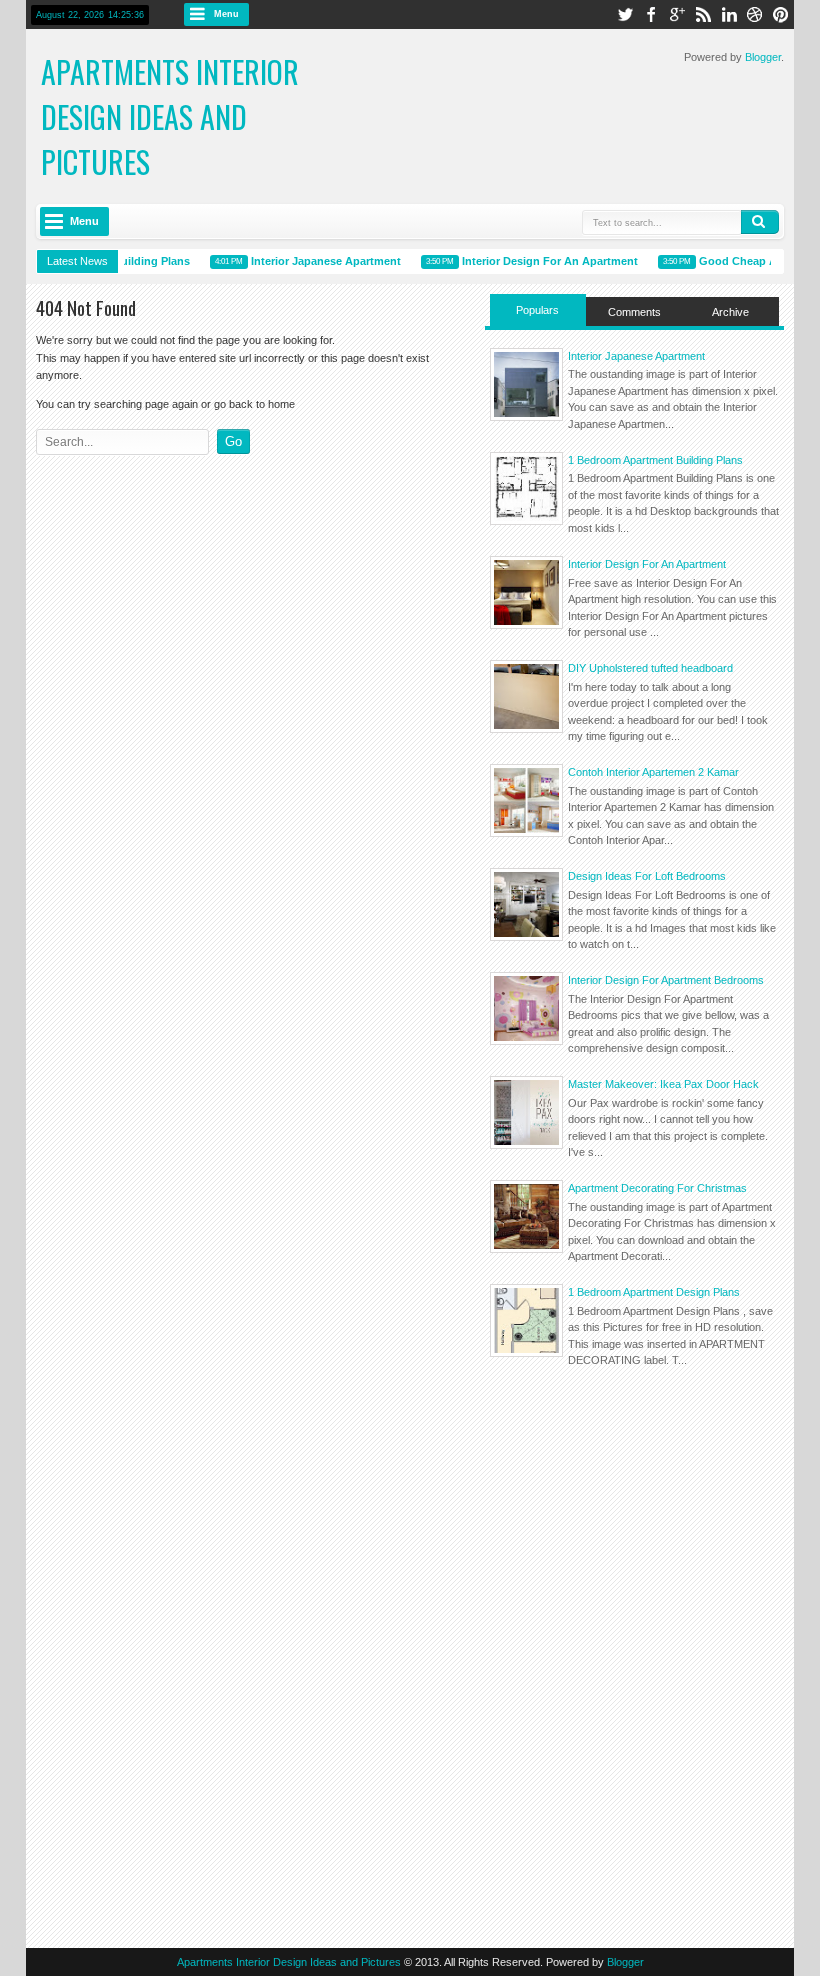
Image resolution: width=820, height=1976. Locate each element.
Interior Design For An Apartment (540, 261)
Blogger (763, 57)
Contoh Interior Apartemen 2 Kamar (653, 772)
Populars (537, 310)
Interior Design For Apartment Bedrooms (666, 980)
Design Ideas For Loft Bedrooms (647, 876)
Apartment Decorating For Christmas (657, 1188)
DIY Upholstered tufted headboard (650, 668)
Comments (634, 312)
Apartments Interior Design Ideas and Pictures (170, 116)
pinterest (781, 14)
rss (703, 14)
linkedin (729, 14)
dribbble (755, 14)
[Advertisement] (634, 1521)
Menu (226, 14)
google (677, 14)
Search (760, 222)
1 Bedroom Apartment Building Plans (655, 460)
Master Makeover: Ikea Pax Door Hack (663, 1084)
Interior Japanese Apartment (316, 261)
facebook (651, 14)
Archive (730, 312)
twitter (625, 14)
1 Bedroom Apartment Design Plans (654, 1292)
